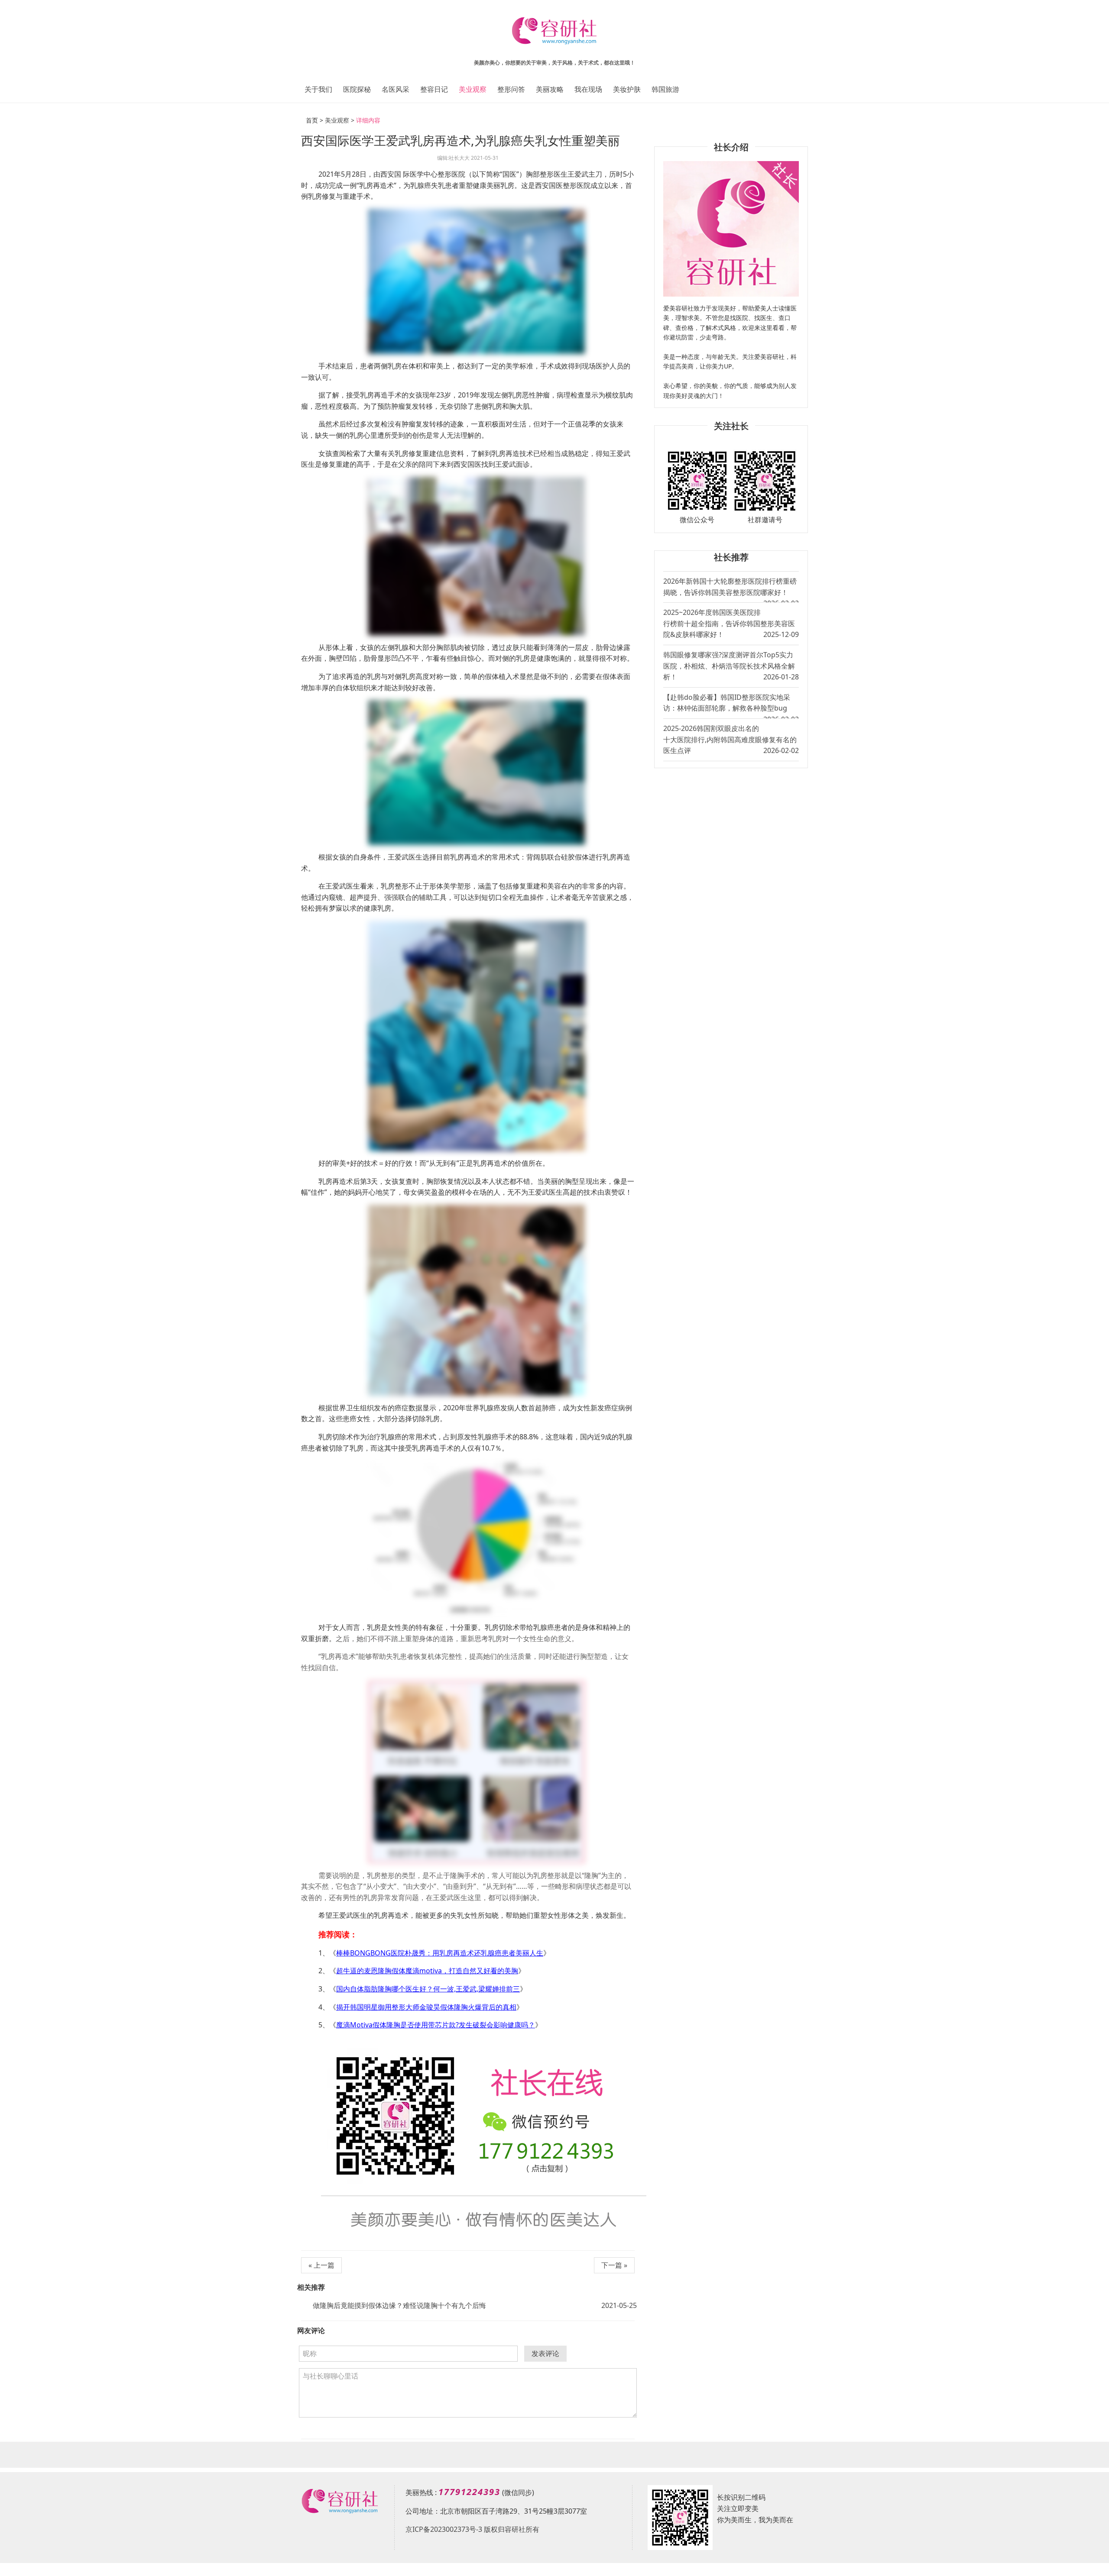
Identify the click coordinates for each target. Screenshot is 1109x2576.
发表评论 (545, 2353)
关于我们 (318, 89)
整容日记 (434, 89)
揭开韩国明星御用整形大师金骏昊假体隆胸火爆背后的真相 (426, 2007)
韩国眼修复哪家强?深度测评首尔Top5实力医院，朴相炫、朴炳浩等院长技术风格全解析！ (731, 666)
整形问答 (511, 89)
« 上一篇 (321, 2265)
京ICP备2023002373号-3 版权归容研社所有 (472, 2529)
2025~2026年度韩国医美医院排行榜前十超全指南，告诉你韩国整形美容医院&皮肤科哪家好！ (731, 623)
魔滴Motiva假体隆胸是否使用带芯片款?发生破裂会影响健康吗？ (436, 2025)
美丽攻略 (550, 89)
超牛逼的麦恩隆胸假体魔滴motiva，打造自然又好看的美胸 (427, 1971)
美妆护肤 (627, 89)
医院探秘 (357, 89)
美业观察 (473, 89)
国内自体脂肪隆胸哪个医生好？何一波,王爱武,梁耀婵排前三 (428, 1989)
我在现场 (588, 89)
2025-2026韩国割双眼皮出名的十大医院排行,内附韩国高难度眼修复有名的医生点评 (731, 739)
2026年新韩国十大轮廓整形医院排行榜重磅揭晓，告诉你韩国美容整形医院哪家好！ (731, 589)
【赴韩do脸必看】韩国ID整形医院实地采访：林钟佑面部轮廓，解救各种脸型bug (731, 705)
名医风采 (396, 89)
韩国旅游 (665, 89)
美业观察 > (340, 120)
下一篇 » (614, 2265)
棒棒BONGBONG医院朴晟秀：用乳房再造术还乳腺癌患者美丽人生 (440, 1953)
